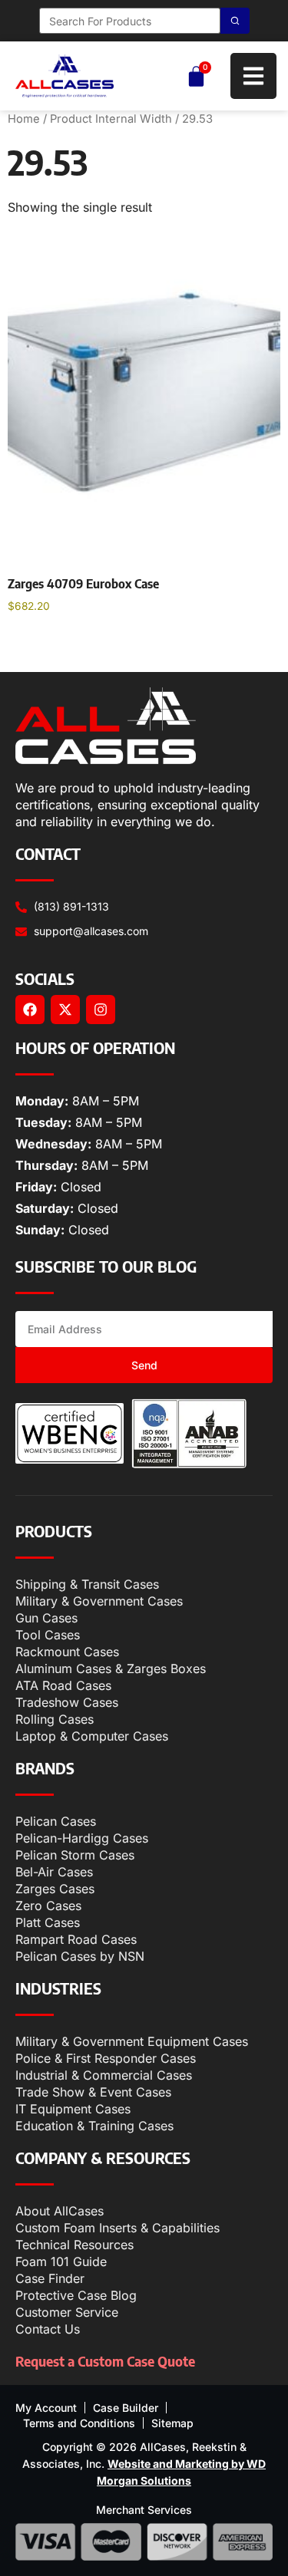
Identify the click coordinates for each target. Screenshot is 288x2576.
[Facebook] (30, 1010)
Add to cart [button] (53, 646)
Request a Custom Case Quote (105, 2361)
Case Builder (126, 2408)
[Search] (235, 21)
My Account (46, 2408)
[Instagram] (101, 1010)
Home (24, 119)
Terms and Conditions (79, 2423)
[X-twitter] (65, 1010)
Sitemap (172, 2423)
